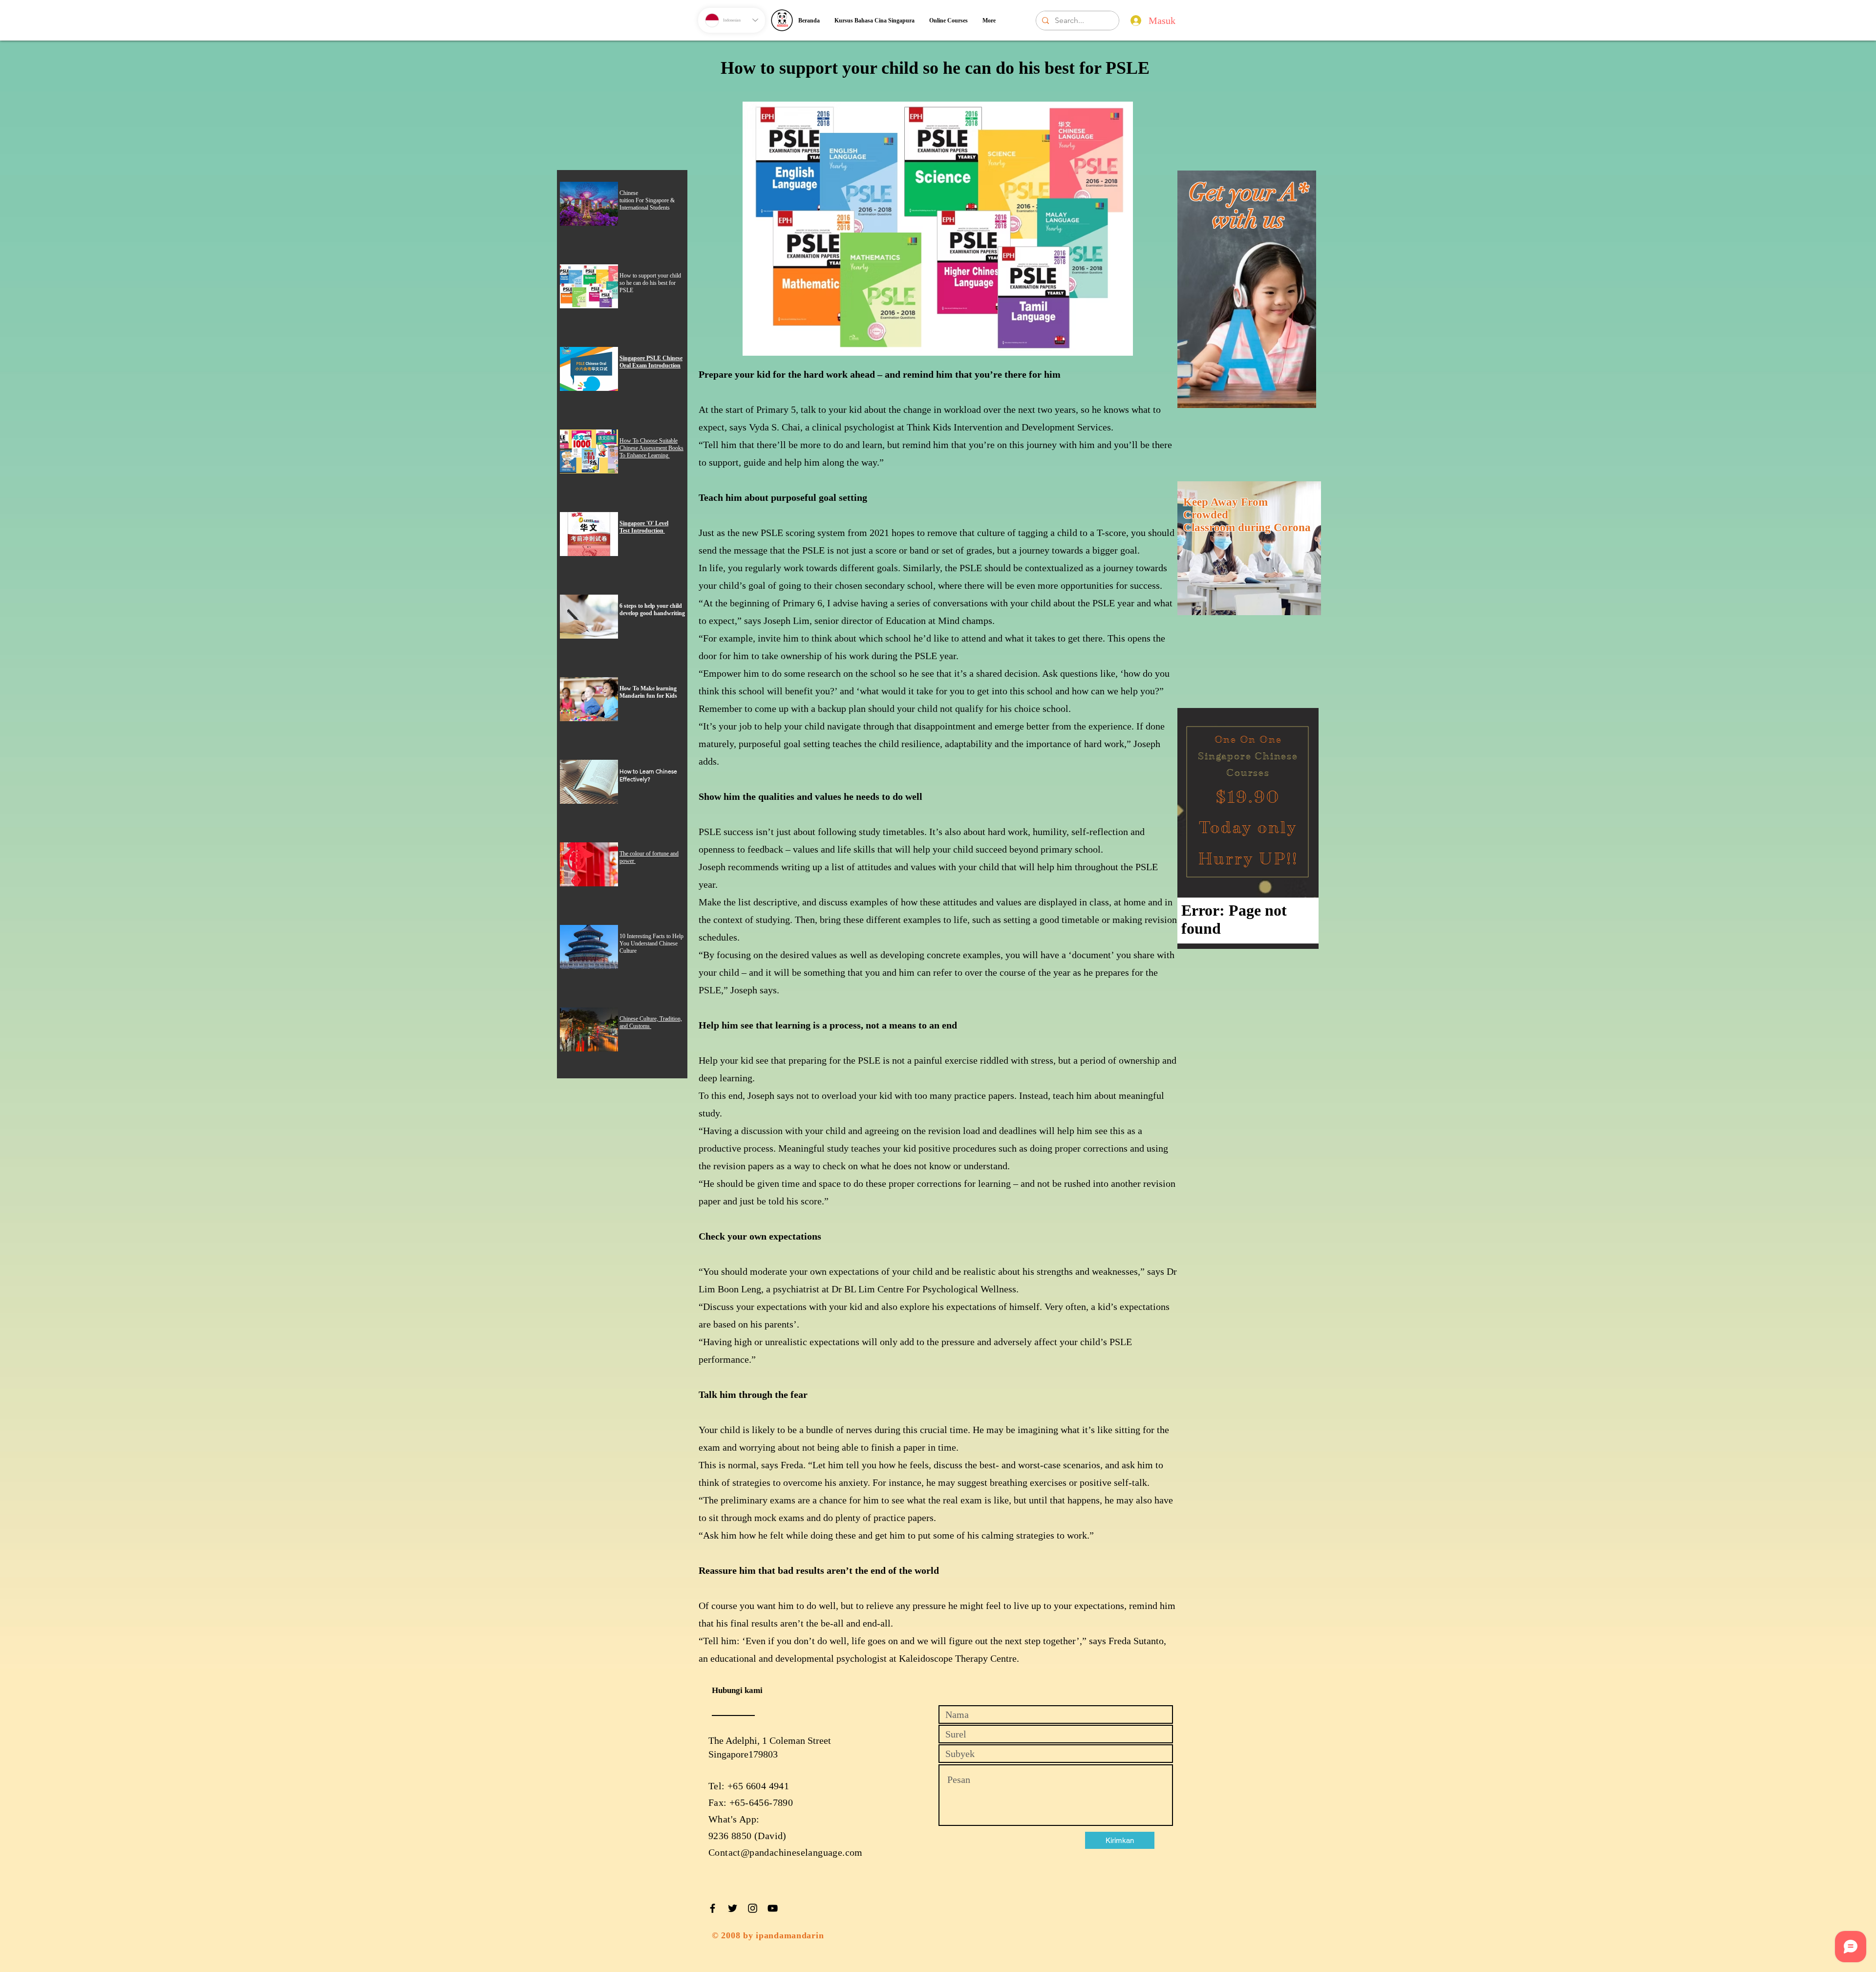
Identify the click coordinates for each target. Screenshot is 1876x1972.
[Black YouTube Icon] (773, 1908)
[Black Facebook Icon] (713, 1908)
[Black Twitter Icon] (733, 1908)
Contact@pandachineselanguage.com (786, 1852)
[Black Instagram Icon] (753, 1908)
